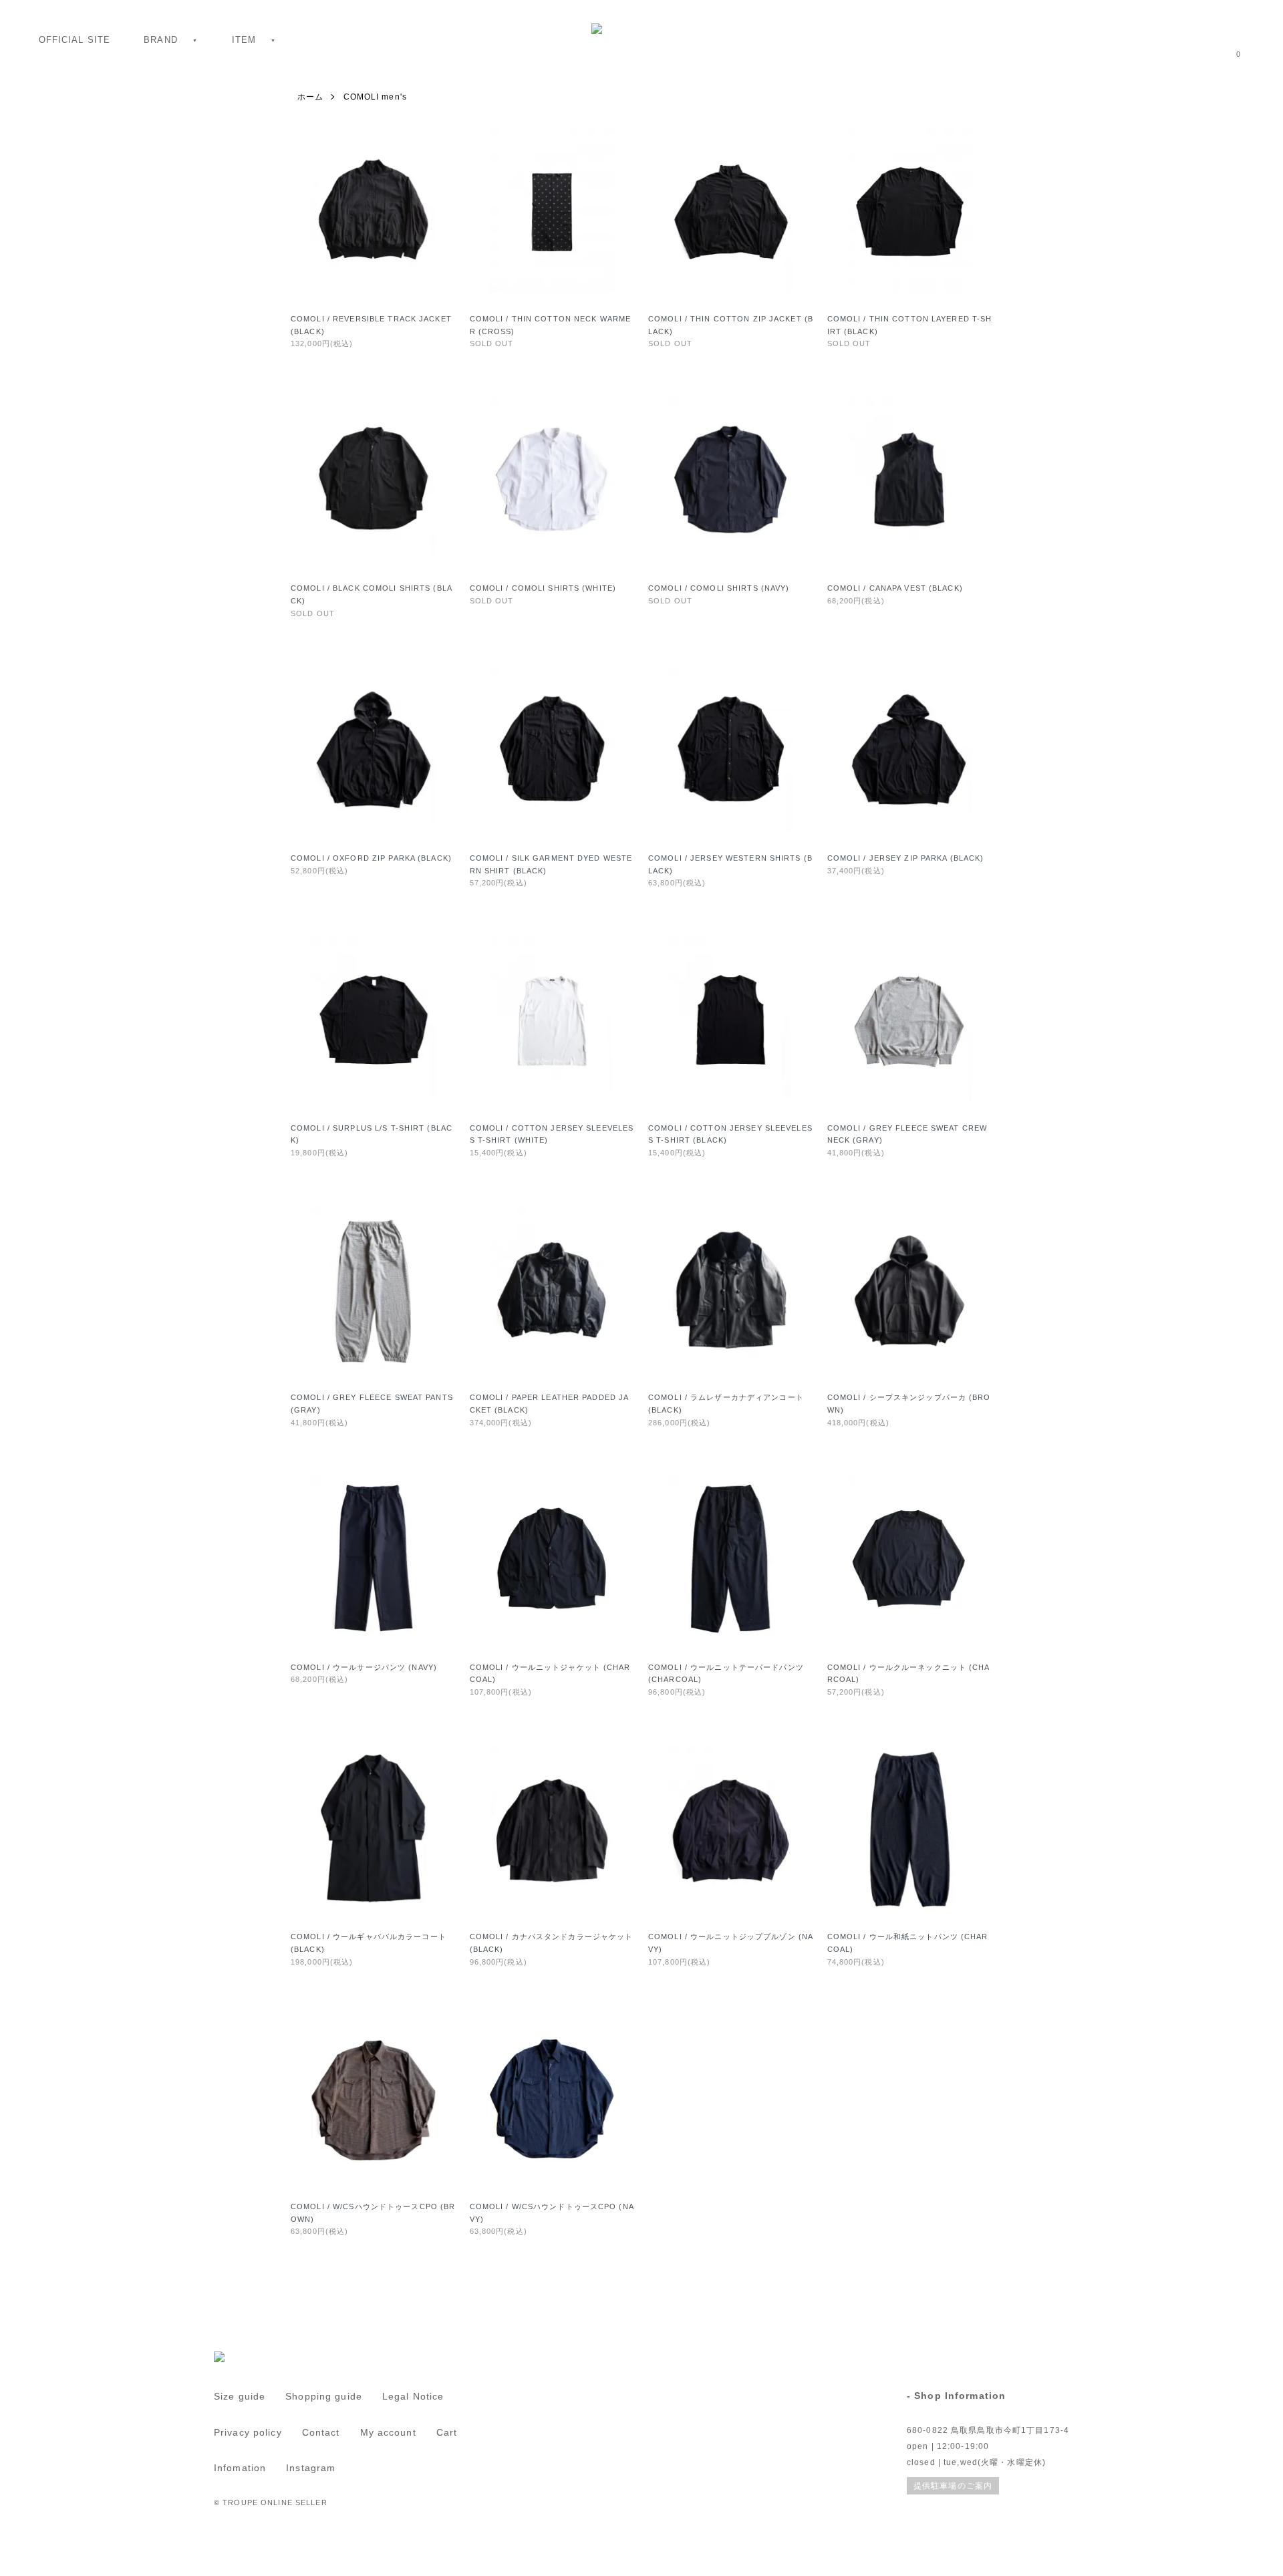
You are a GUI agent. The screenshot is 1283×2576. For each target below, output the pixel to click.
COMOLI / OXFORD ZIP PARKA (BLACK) (371, 858)
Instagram (311, 2468)
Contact (321, 2432)
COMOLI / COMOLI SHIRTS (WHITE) (543, 588)
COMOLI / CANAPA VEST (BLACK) (895, 588)
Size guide (240, 2396)
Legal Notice (413, 2396)
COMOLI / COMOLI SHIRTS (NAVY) (719, 588)
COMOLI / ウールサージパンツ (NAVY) (364, 1667)
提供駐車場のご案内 (953, 2486)
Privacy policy (248, 2432)
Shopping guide (324, 2396)
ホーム (310, 97)
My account (388, 2432)
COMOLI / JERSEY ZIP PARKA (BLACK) (906, 858)
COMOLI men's (375, 97)
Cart (447, 2432)
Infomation (240, 2468)
